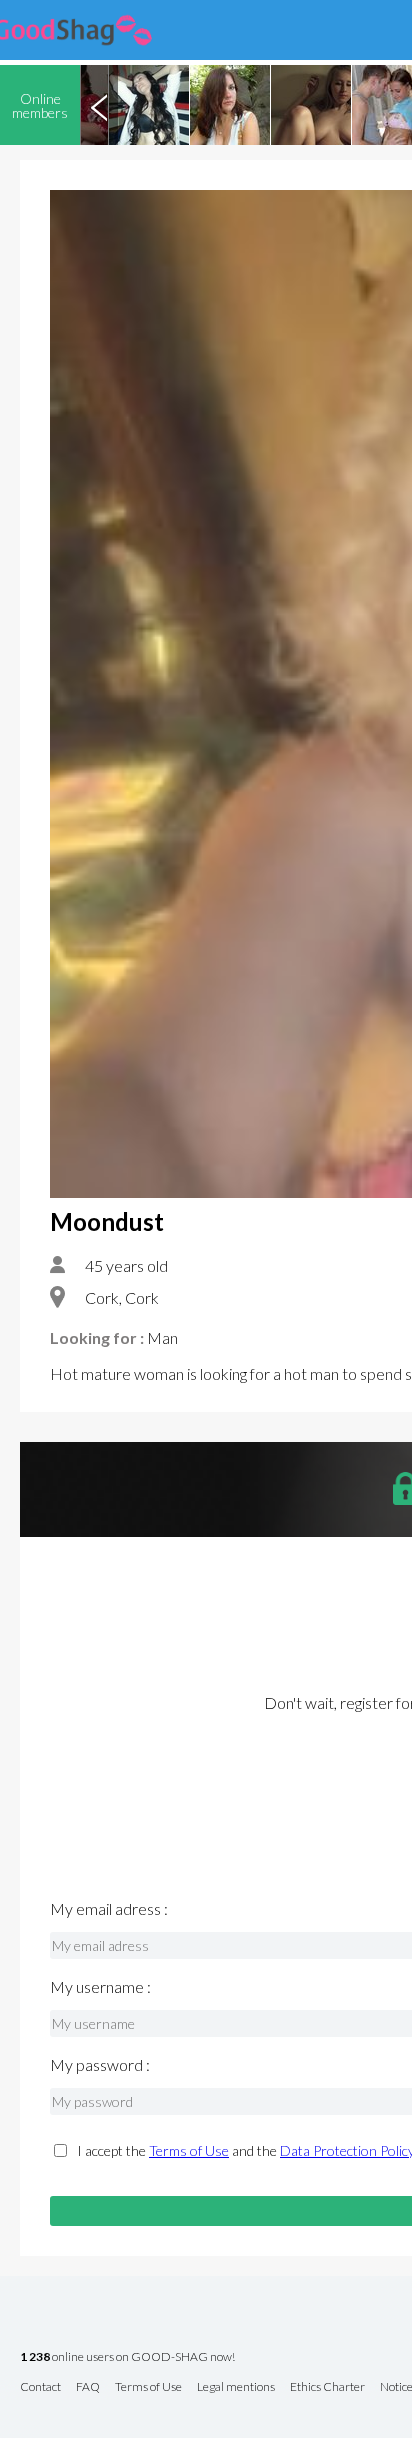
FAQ (88, 2387)
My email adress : (109, 1909)
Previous (99, 105)
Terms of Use (189, 2150)
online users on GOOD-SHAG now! (127, 2357)
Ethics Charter (327, 2387)
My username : (100, 1987)
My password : (100, 2065)
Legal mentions (236, 2387)
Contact (40, 2387)
